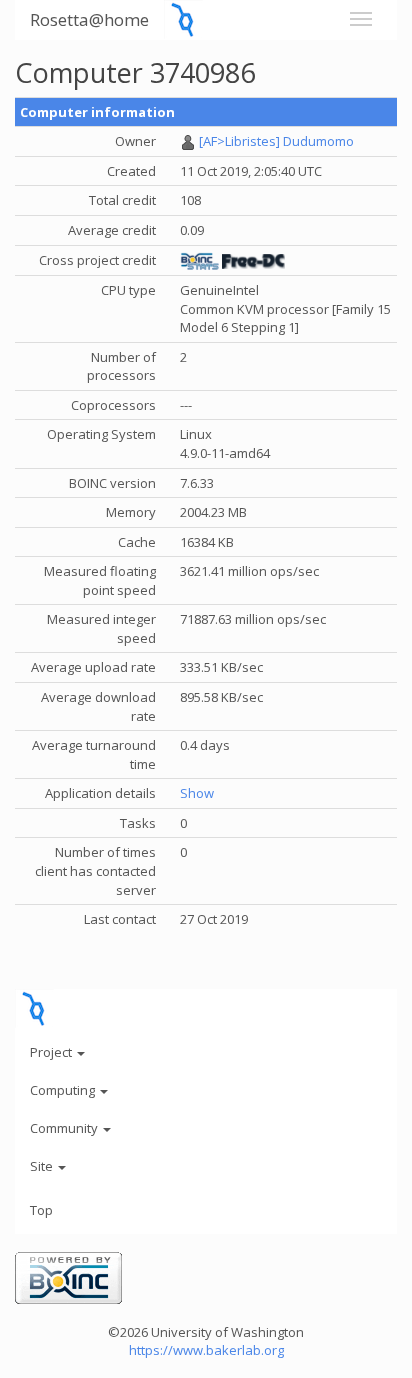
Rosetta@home (89, 19)
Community (65, 1128)
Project (52, 1052)
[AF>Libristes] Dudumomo (276, 141)
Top (41, 1210)
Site (43, 1166)
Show (197, 793)
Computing (64, 1090)
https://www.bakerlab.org (206, 1350)
